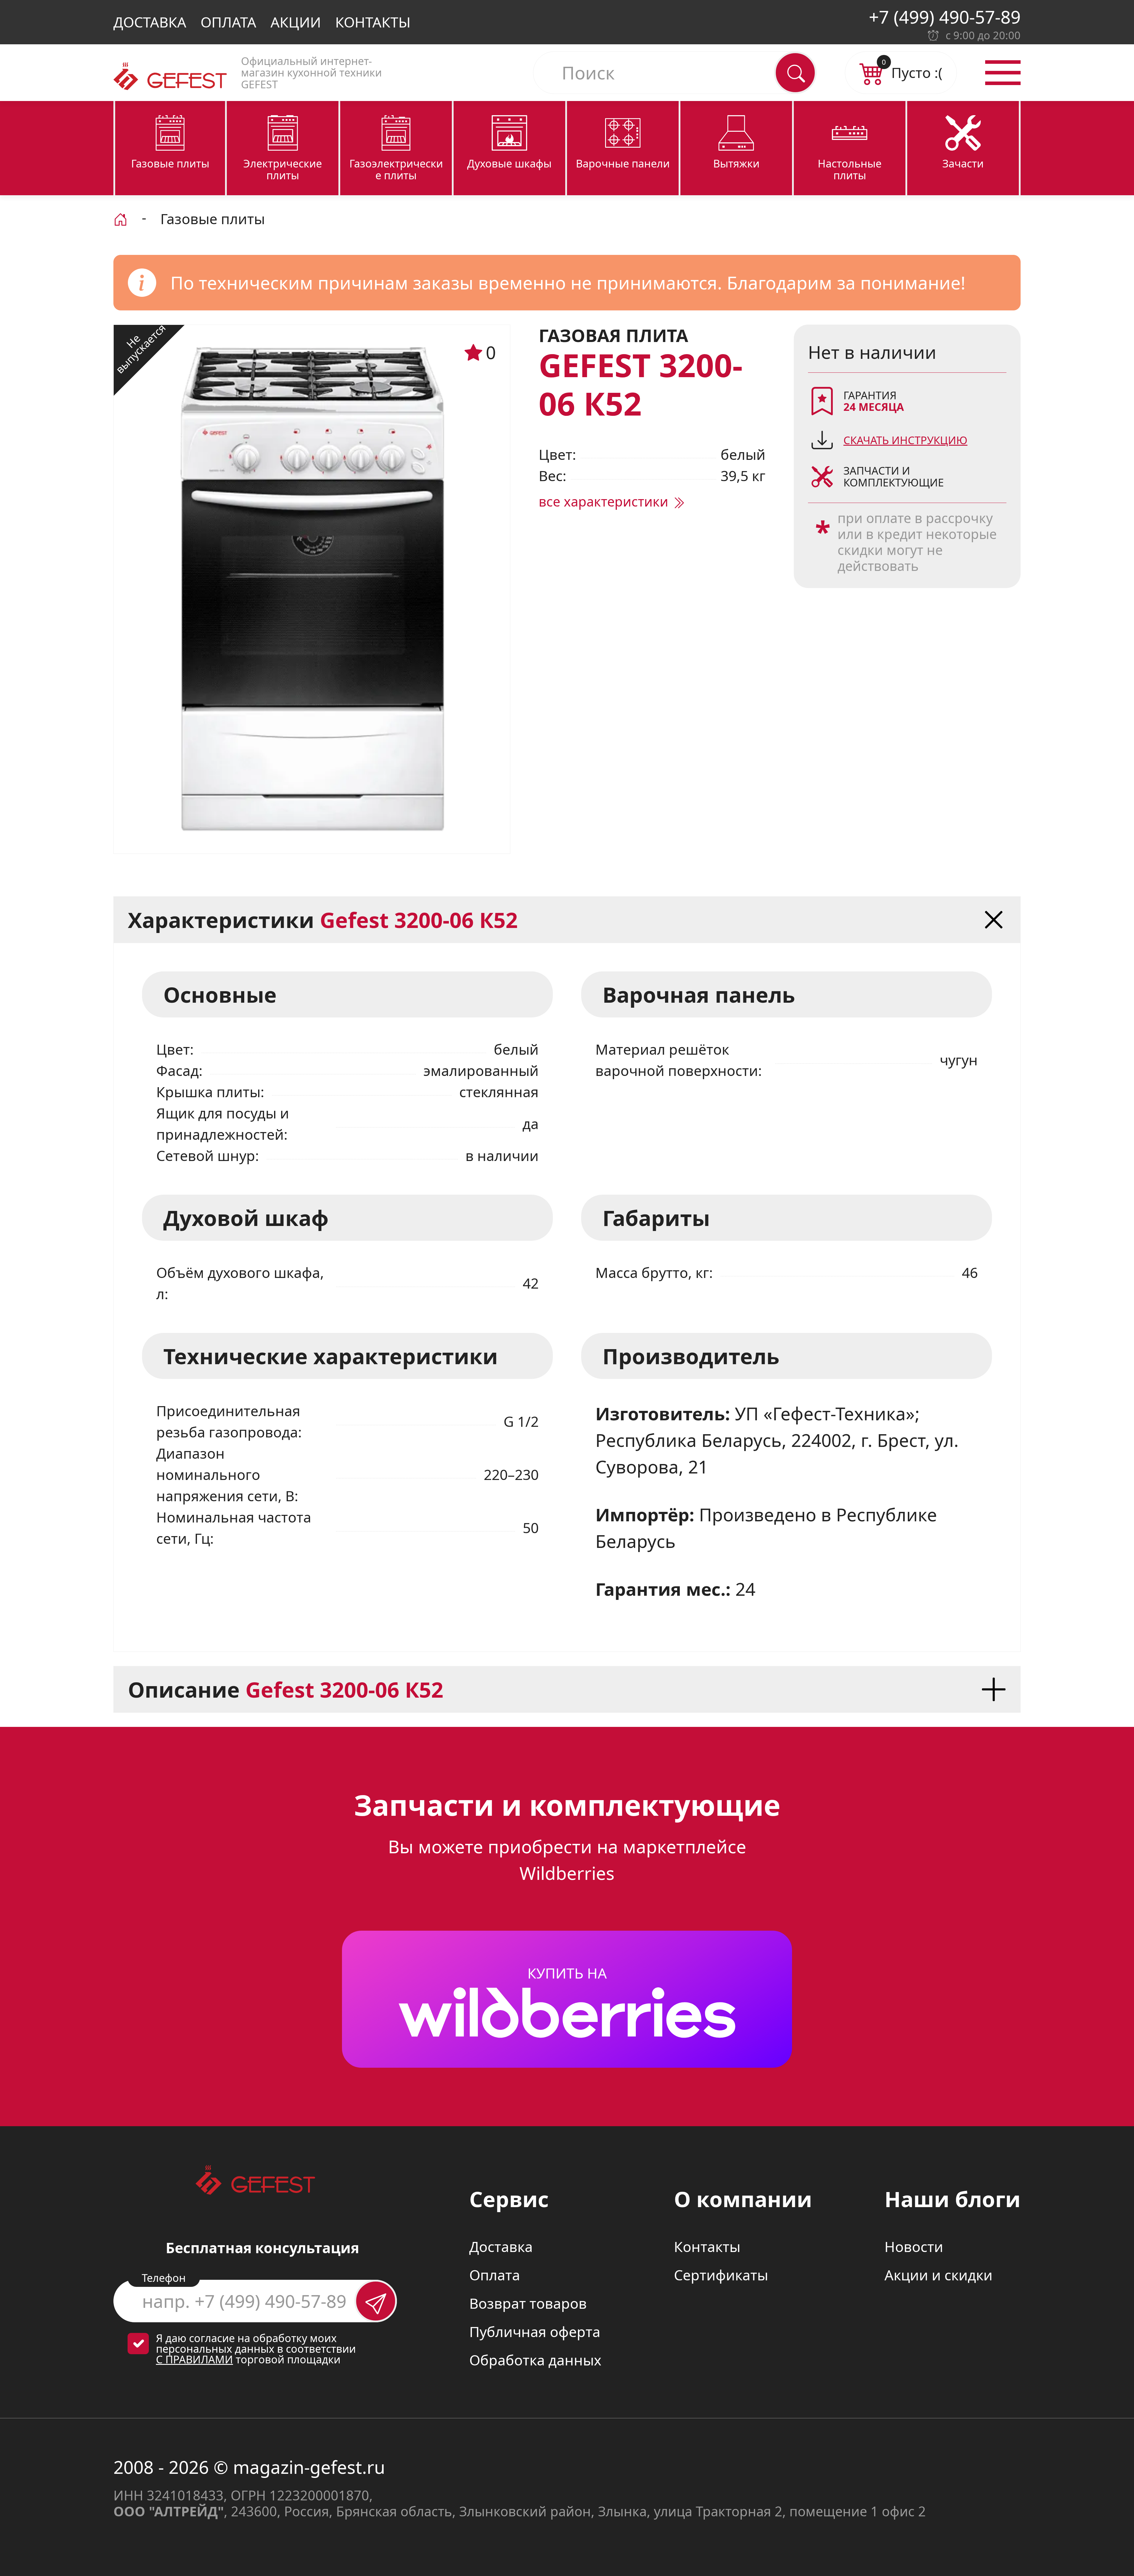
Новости (914, 2247)
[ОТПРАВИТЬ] (376, 2301)
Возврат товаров (528, 2303)
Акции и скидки (939, 2275)
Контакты (373, 22)
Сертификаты (721, 2275)
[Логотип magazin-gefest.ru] (170, 76)
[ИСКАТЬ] (795, 73)
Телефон (164, 2278)
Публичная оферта (535, 2332)
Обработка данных (535, 2360)
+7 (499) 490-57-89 (945, 17)
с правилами (194, 2359)
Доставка (150, 22)
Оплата (228, 22)
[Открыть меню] (1003, 73)
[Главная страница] (120, 218)
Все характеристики (605, 501)
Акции (296, 22)
